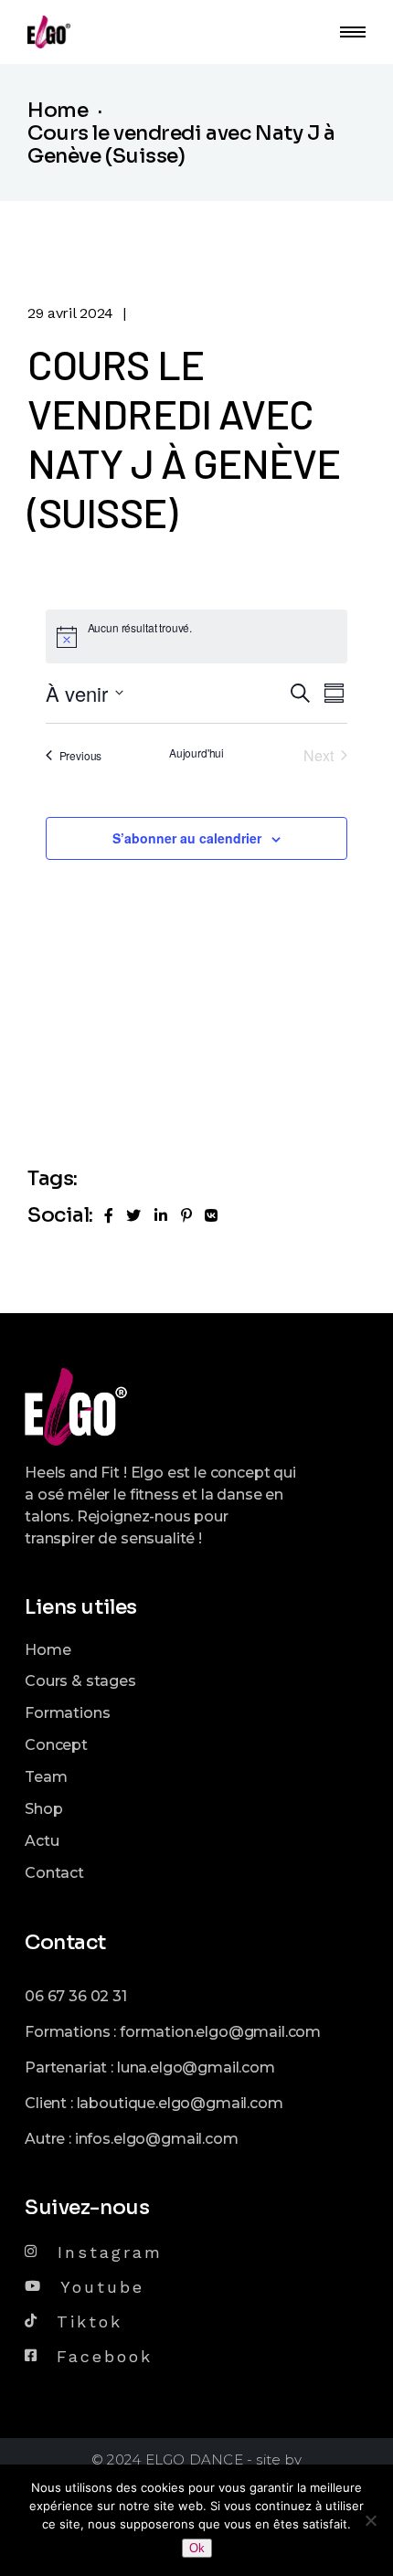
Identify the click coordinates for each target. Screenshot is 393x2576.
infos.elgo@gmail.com (157, 2139)
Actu (42, 1841)
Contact (54, 1873)
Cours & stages (80, 1681)
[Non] (370, 2520)
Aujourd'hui (196, 753)
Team (46, 1777)
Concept (56, 1745)
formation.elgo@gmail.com (220, 2032)
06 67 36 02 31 (76, 1996)
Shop (43, 1809)
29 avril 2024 (70, 313)
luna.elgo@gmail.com (196, 2067)
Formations (67, 1713)
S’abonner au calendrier (187, 838)
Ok (197, 2548)
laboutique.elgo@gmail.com (180, 2103)
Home (48, 1650)
